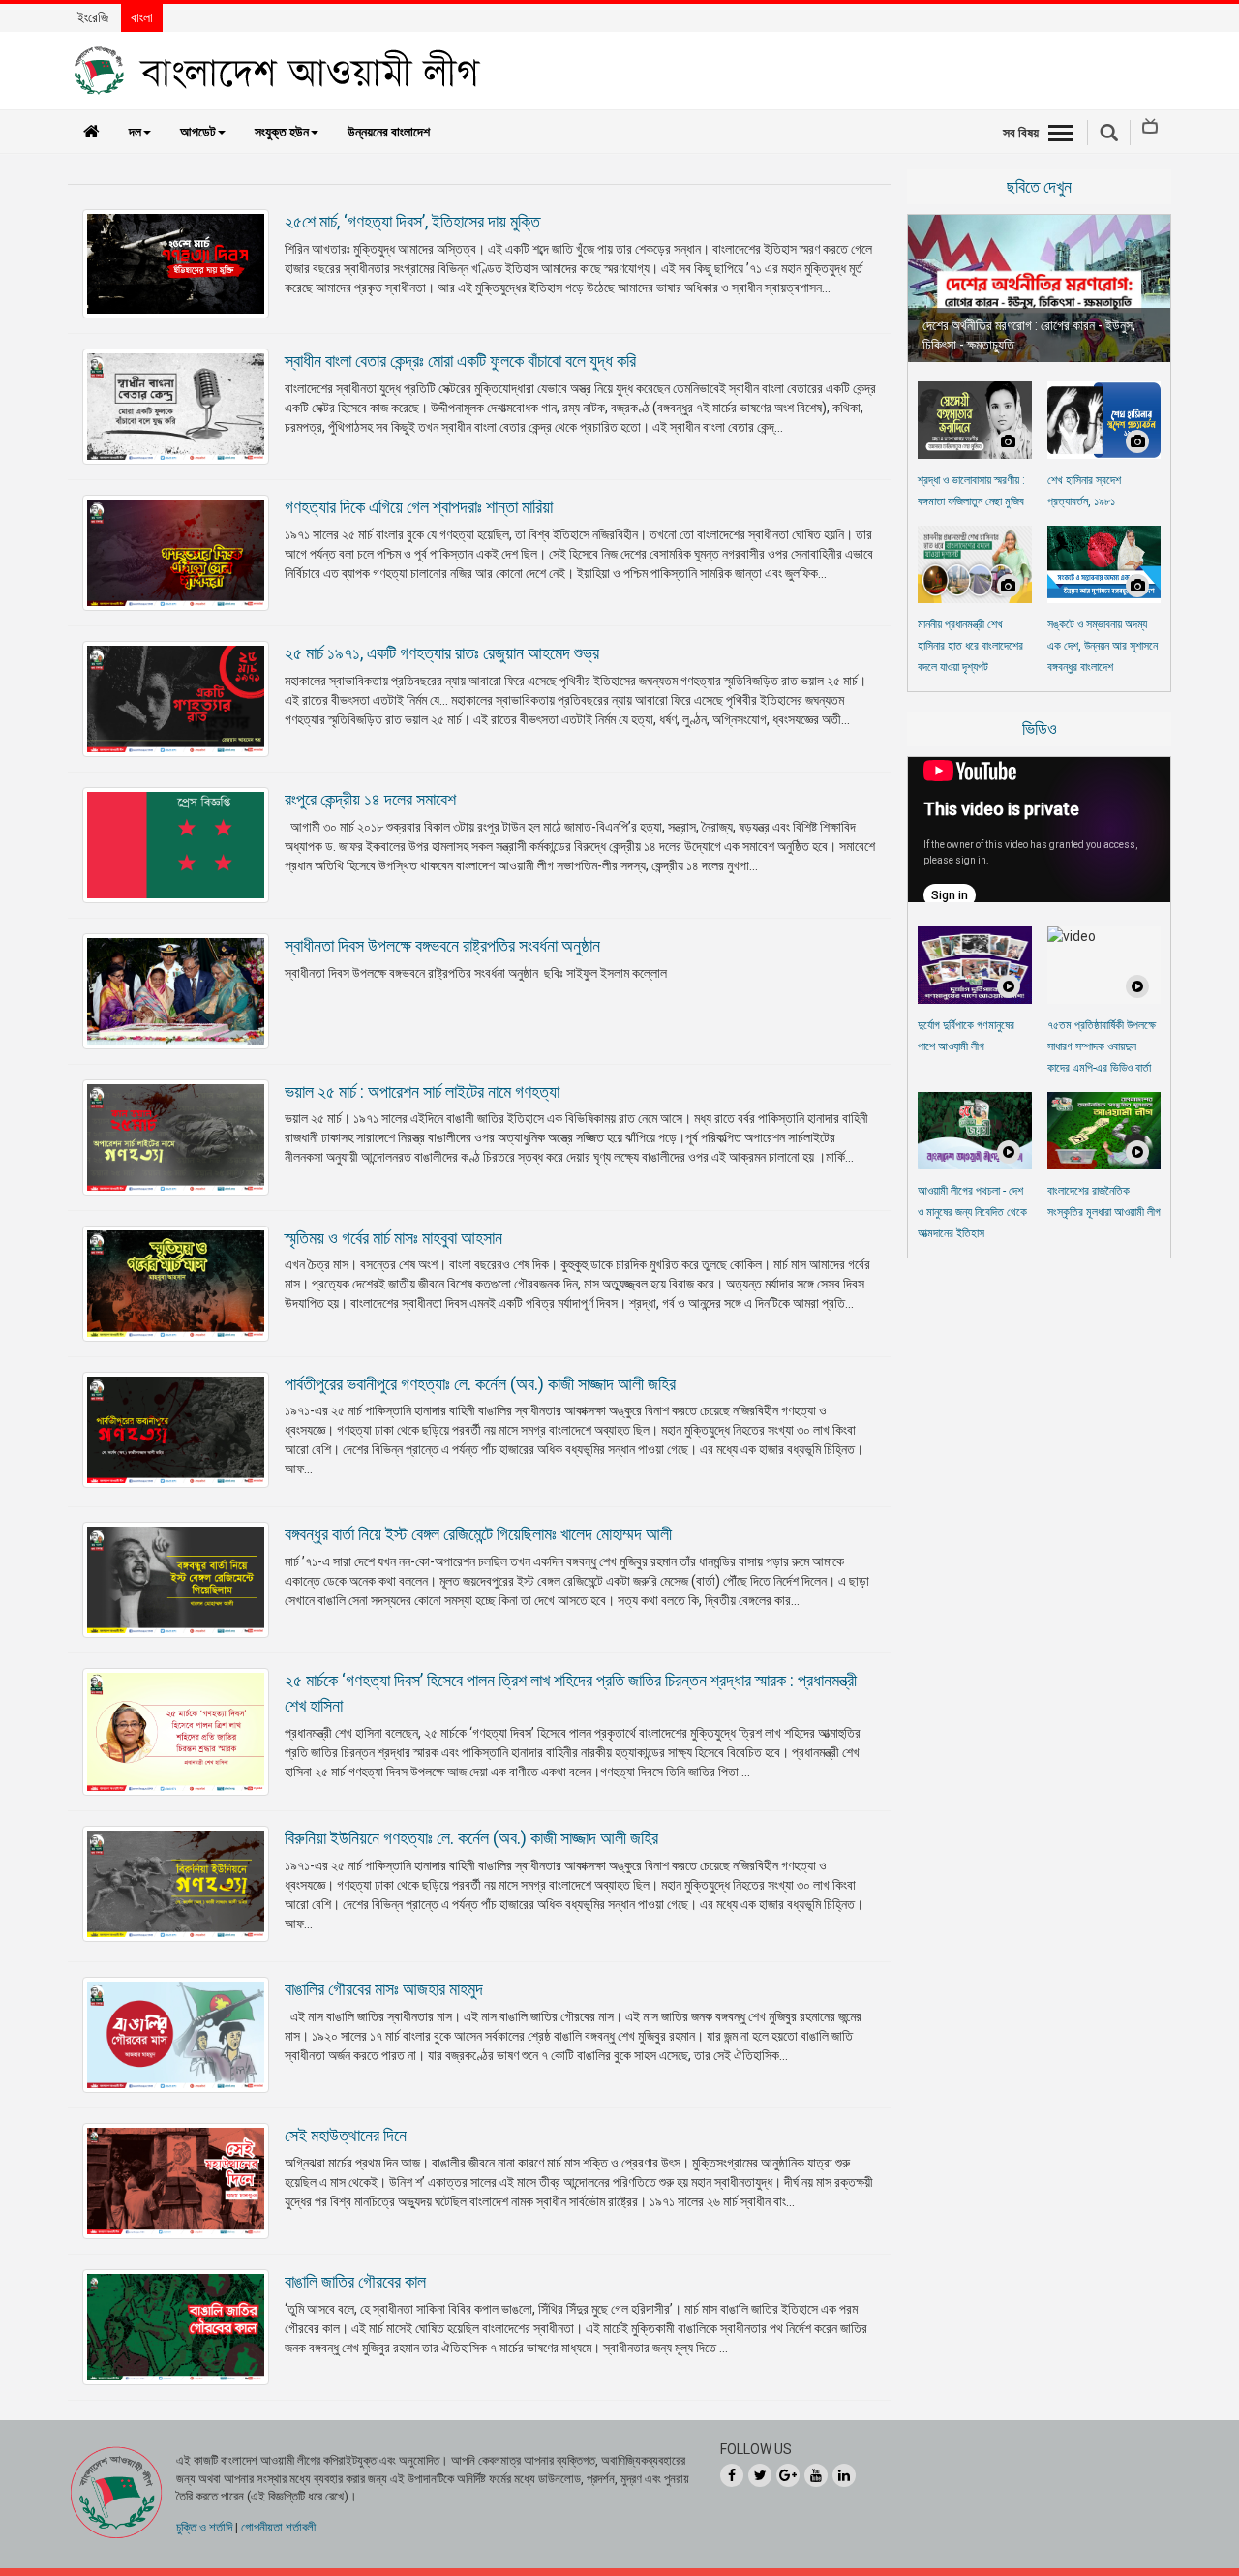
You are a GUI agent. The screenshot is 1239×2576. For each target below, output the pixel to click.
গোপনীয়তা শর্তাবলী (278, 2527)
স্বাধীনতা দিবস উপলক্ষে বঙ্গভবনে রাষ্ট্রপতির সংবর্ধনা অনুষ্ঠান (442, 945)
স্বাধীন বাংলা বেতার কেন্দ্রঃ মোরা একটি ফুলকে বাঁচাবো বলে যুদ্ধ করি (460, 361)
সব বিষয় (1021, 133)
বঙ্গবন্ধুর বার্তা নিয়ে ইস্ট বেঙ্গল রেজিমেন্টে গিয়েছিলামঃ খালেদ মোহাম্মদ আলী (478, 1534)
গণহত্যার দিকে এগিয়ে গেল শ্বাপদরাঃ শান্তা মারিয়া (419, 507)
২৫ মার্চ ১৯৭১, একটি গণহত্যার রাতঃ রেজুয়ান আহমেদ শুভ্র (442, 653)
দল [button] (135, 132)
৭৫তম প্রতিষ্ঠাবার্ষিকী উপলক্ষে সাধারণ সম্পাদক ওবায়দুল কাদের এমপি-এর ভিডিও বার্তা (1102, 1046)
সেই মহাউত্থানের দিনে (346, 2135)
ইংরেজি (93, 17)
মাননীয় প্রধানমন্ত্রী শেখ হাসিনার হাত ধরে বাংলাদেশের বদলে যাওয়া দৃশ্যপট (970, 646)
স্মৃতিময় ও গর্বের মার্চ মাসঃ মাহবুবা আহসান (393, 1238)
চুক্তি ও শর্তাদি (204, 2527)
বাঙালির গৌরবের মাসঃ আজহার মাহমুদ (384, 1989)
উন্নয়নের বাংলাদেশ (389, 132)
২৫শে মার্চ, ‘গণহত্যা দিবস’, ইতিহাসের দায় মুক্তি (412, 221)
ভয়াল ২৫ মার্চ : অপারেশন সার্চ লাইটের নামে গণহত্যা (422, 1091)
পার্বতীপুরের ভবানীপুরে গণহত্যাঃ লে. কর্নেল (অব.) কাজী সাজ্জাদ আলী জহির (480, 1384)
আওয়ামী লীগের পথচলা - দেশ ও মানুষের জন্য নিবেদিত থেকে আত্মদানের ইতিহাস (972, 1212)
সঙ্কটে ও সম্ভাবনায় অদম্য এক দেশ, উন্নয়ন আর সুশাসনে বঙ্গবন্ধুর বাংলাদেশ (1103, 646)
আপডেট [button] (198, 132)
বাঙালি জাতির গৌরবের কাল (355, 2281)
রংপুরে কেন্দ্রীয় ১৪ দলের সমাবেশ (370, 799)
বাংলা (142, 17)
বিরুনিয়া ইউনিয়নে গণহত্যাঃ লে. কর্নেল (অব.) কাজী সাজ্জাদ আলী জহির (471, 1838)
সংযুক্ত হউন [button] (282, 132)
